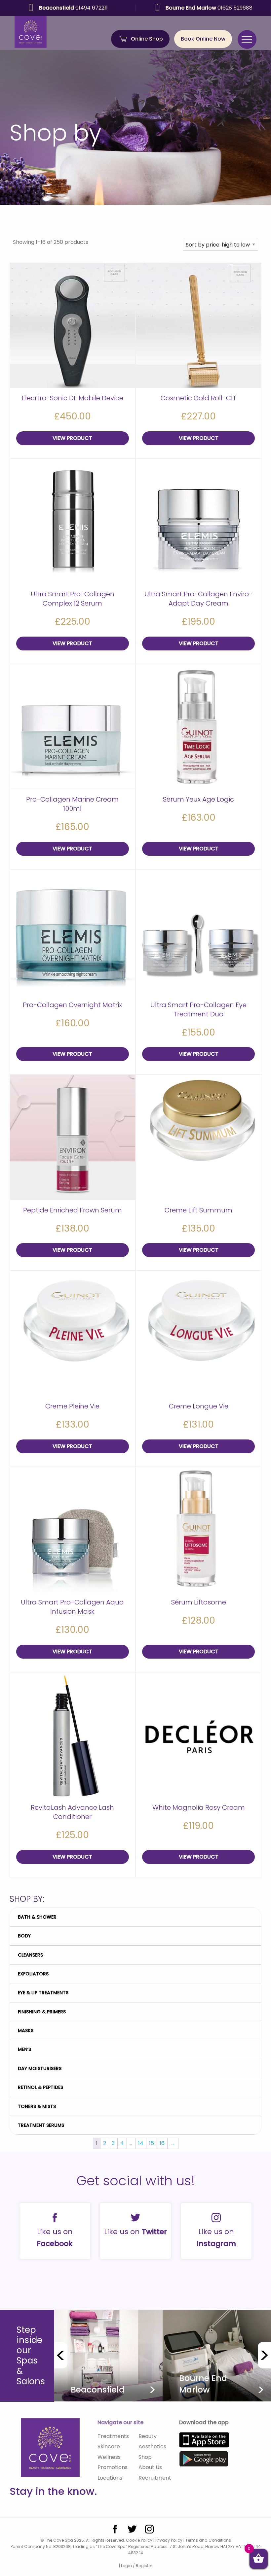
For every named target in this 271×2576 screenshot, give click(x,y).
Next (264, 2355)
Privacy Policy (169, 2540)
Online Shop (147, 39)
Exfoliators (33, 1974)
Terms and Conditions (208, 2540)
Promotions (113, 2467)
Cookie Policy (139, 2540)
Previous (61, 2355)
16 (162, 2143)
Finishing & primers (42, 2012)
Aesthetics (152, 2446)
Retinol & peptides (40, 2087)
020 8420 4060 (74, 8)
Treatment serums (41, 2125)
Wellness (109, 2457)
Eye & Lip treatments (43, 1993)
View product (72, 438)
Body (24, 1936)
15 (152, 2143)
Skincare (109, 2446)
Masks (26, 2031)
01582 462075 (209, 8)
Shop (145, 2457)
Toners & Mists (37, 2106)
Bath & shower (37, 1917)
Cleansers (30, 1955)
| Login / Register (135, 2566)
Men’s (24, 2049)
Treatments (113, 2436)
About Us (150, 2467)
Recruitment (155, 2478)
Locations (110, 2478)
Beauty (148, 2436)
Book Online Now (203, 39)
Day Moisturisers (40, 2068)
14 (141, 2143)
